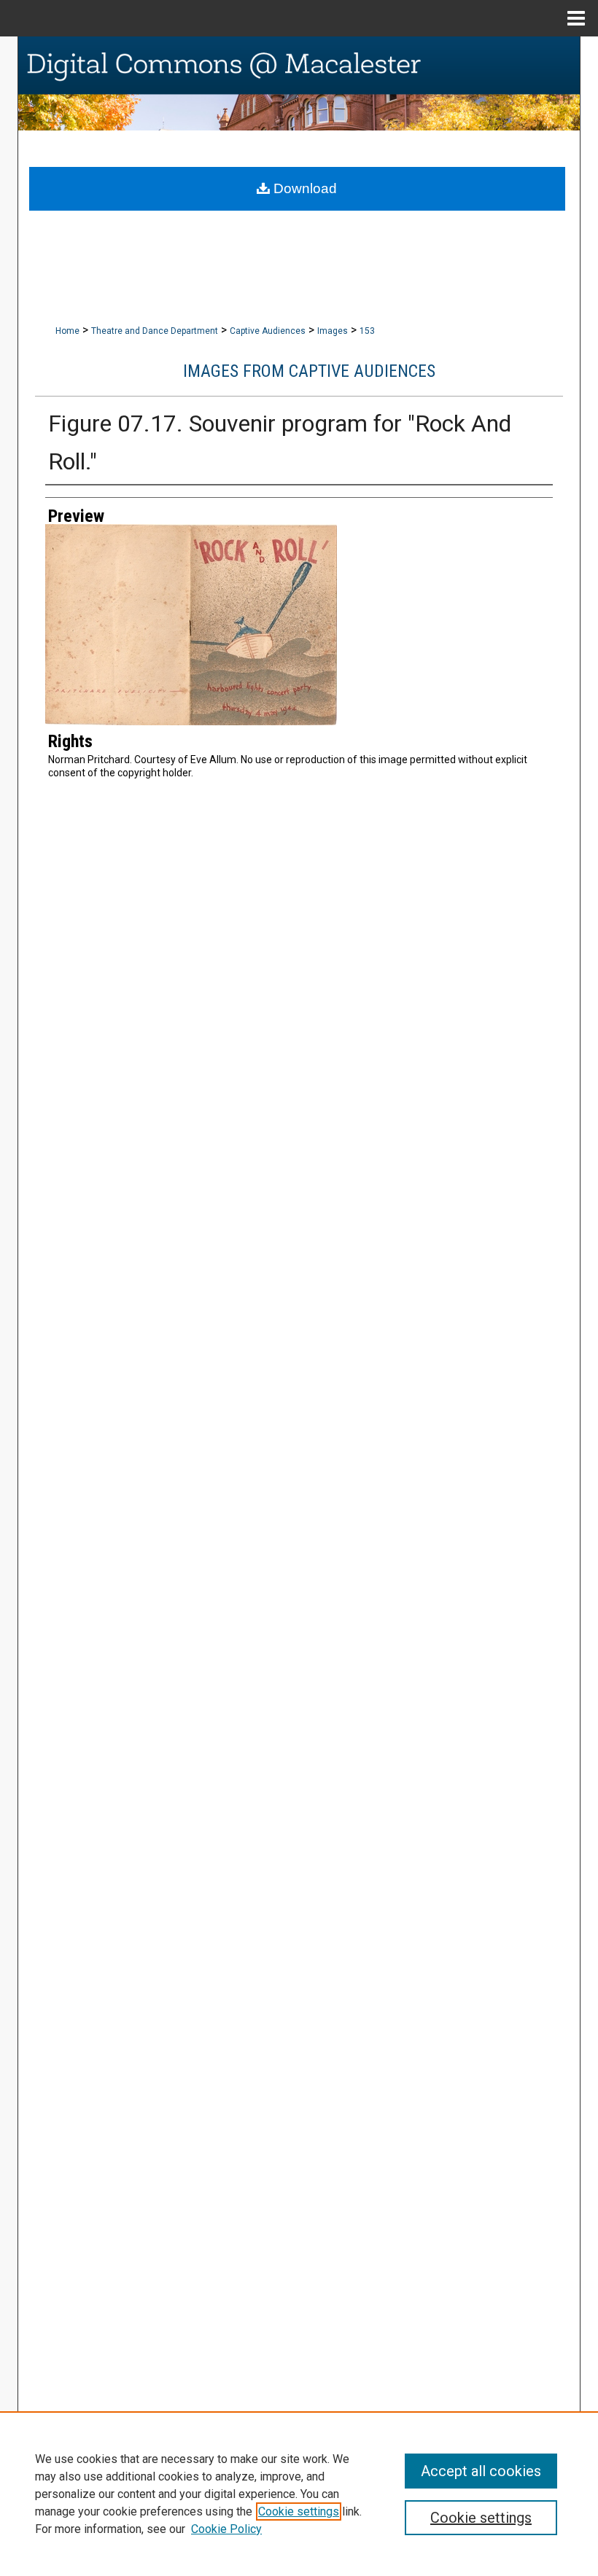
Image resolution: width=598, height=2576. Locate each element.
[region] (299, 2494)
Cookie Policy (226, 2529)
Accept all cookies (481, 2471)
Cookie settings (299, 2511)
